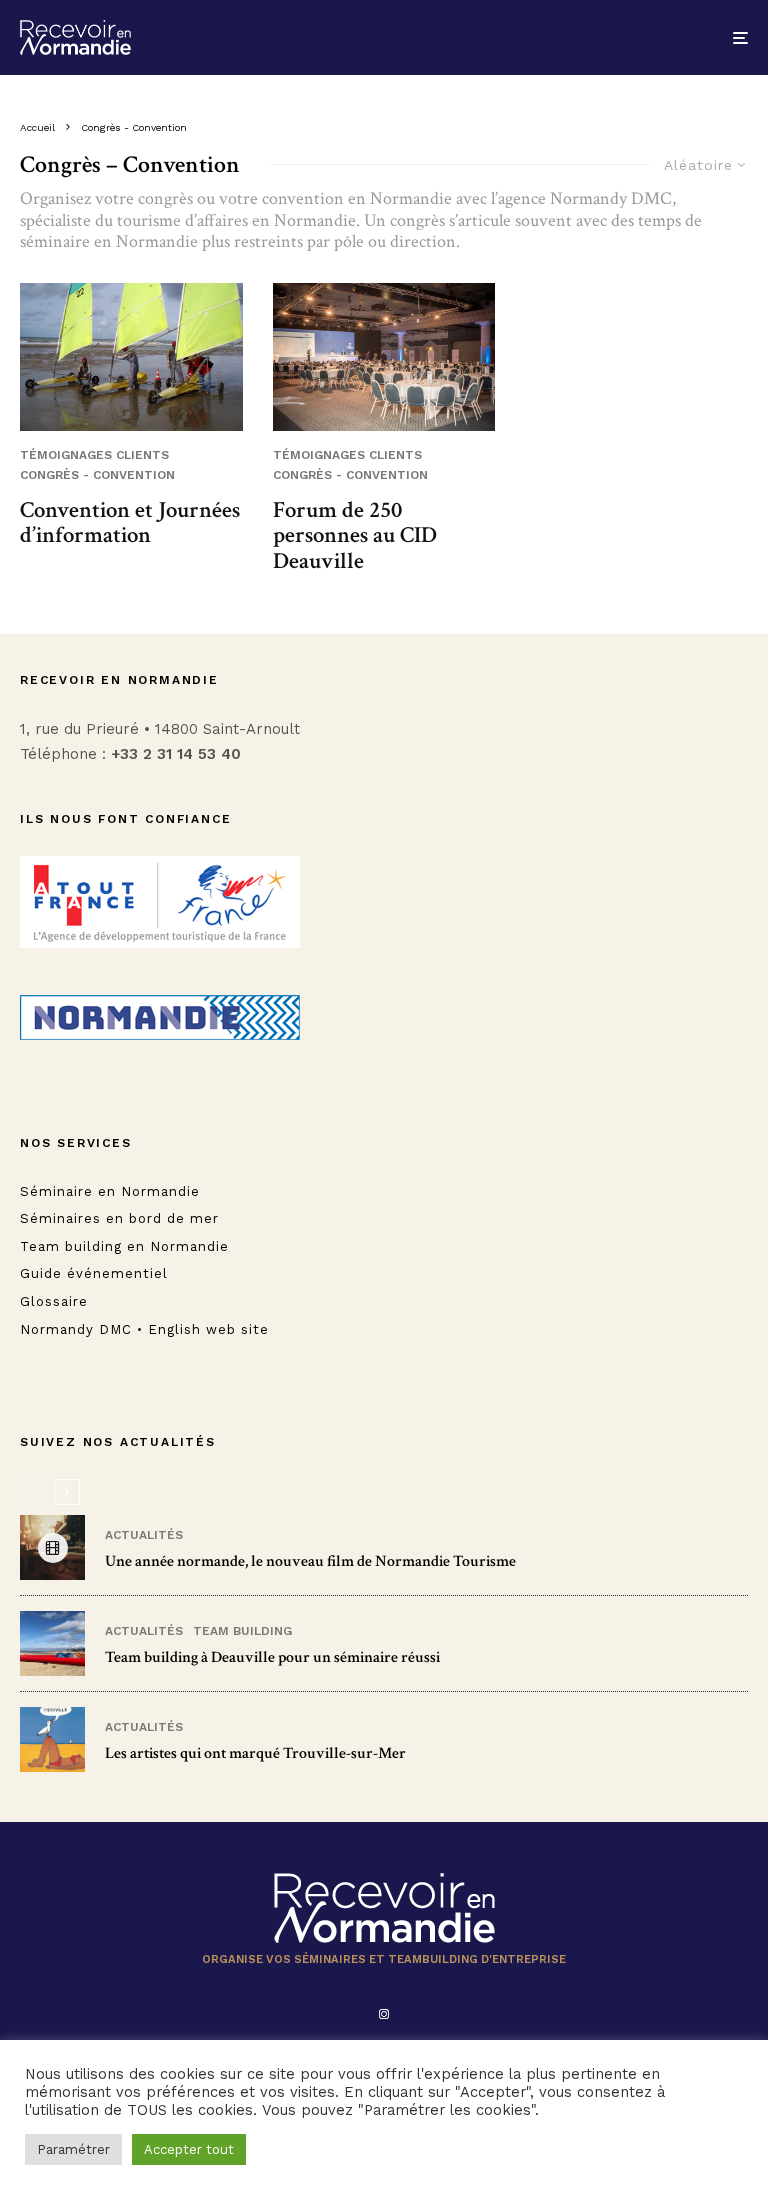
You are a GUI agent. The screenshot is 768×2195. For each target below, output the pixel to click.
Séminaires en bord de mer (119, 1218)
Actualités (144, 1535)
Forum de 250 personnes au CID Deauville (355, 536)
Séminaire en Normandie (110, 1191)
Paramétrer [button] (73, 2149)
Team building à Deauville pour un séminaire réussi (272, 1658)
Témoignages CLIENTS (94, 455)
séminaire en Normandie (109, 241)
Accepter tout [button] (189, 2149)
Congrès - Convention (97, 475)
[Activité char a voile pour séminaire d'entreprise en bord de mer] (131, 357)
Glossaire (54, 1301)
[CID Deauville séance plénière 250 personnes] (384, 357)
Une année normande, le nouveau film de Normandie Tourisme (310, 1562)
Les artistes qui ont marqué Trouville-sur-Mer (255, 1754)
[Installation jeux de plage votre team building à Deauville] (52, 1643)
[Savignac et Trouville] (52, 1739)
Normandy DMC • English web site (144, 1329)
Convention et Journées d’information (130, 523)
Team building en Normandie (124, 1246)
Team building (242, 1631)
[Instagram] (384, 2014)
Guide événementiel (94, 1273)
